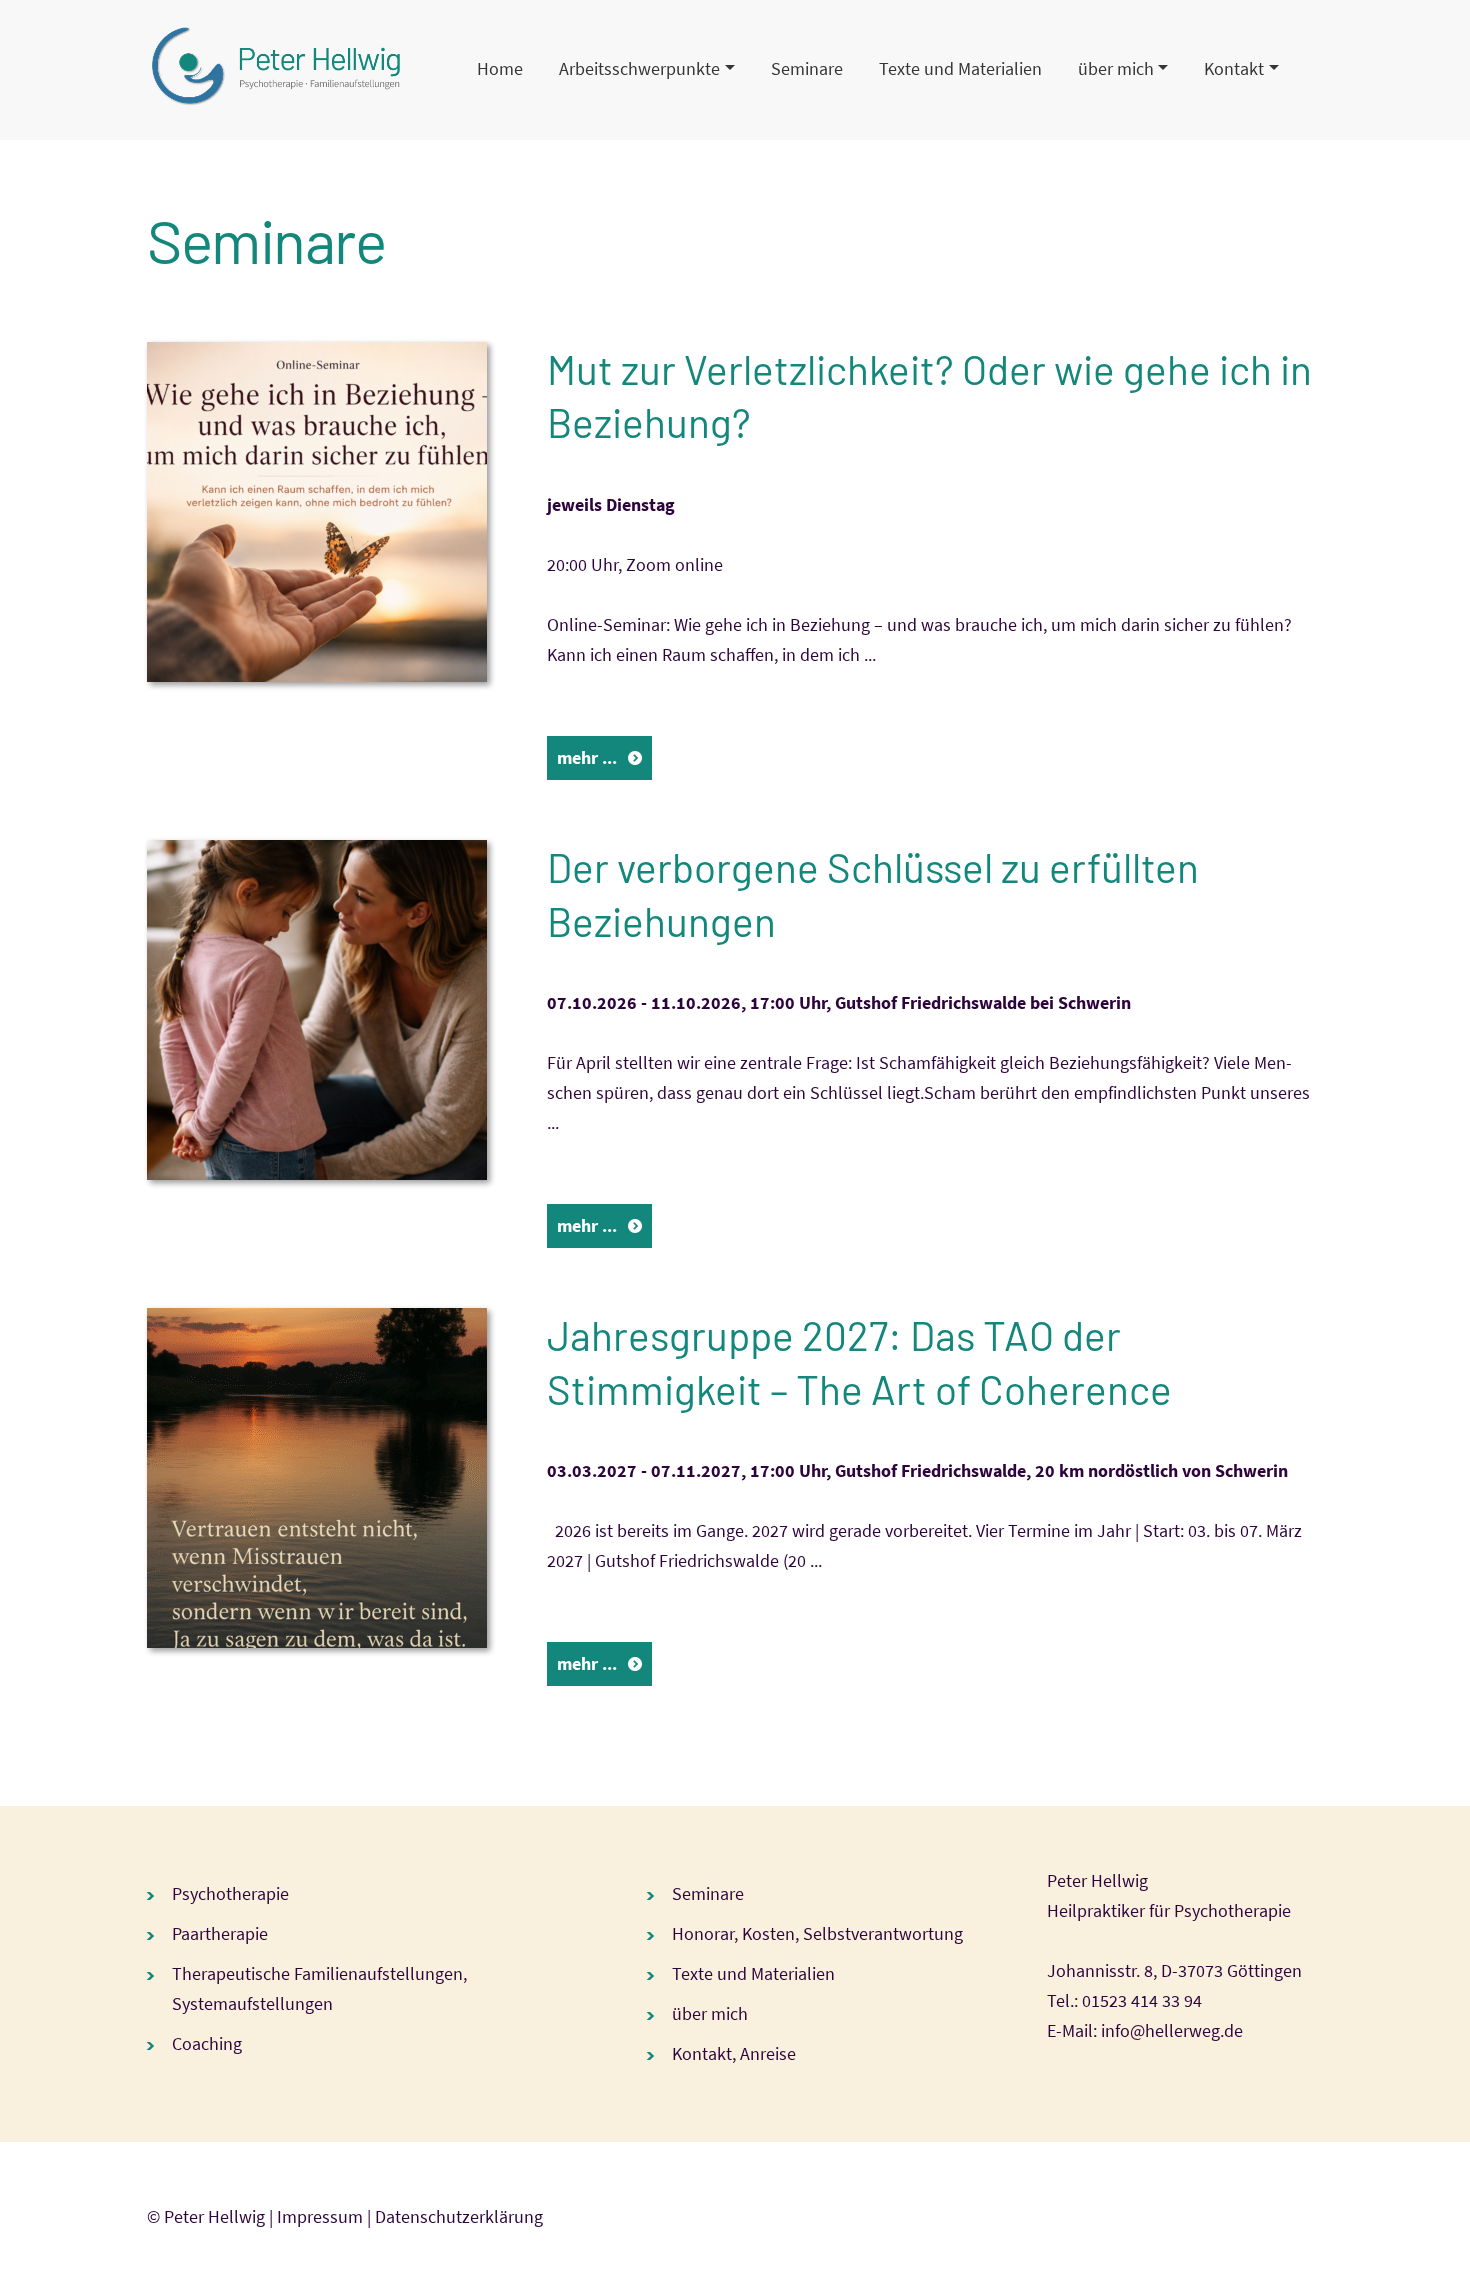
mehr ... (587, 757)
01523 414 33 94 (1142, 2000)
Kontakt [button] (1234, 68)
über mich (710, 2013)
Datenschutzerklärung (459, 2216)
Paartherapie (220, 1933)
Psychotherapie (230, 1893)
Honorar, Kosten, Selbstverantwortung (817, 1933)
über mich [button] (1116, 68)
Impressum (320, 2216)
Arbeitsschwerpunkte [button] (639, 68)
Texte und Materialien (960, 68)
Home (500, 68)
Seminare (807, 68)
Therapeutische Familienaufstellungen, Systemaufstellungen (319, 1988)
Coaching (207, 2043)
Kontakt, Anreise (734, 2053)
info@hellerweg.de (1172, 2030)
